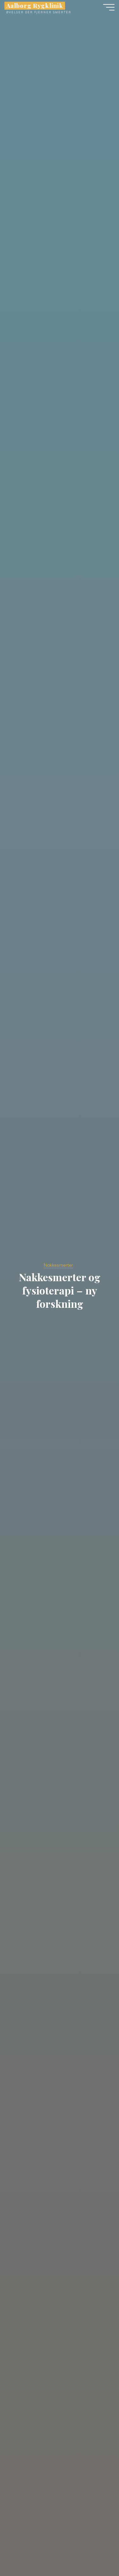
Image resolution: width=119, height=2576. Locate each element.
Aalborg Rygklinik (35, 6)
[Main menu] (109, 7)
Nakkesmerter (58, 1265)
